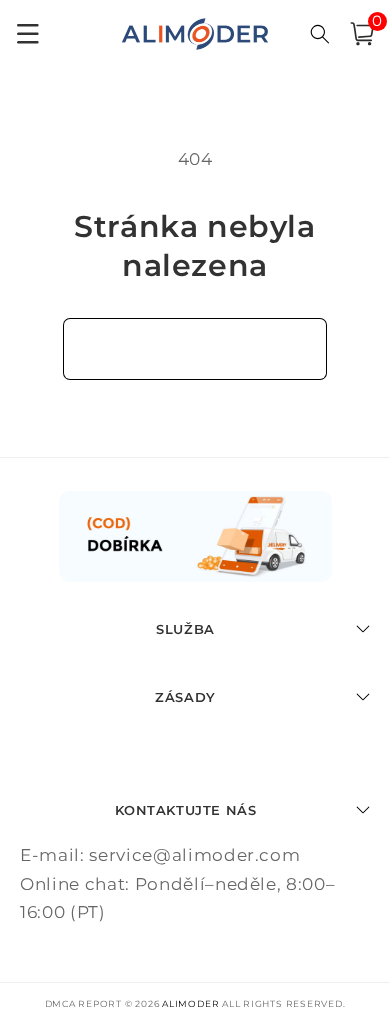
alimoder (190, 1003)
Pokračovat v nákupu (195, 348)
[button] (362, 34)
